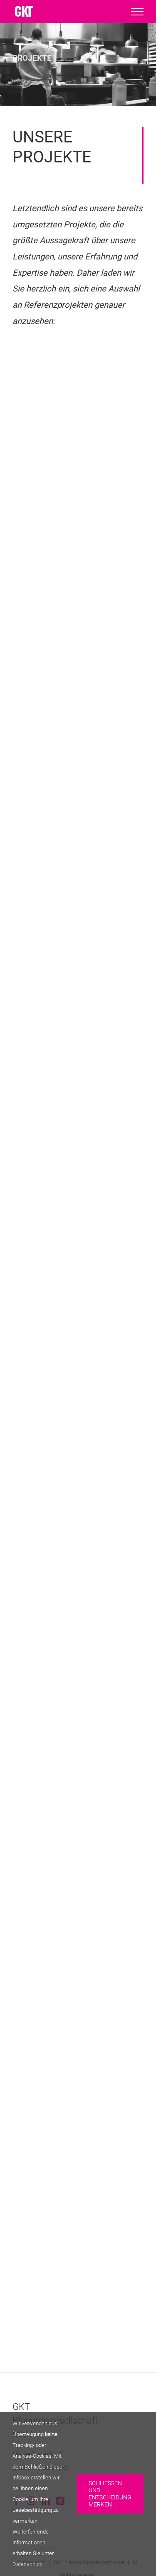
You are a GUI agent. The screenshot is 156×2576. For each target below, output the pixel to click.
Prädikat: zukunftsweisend (78, 965)
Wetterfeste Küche (78, 753)
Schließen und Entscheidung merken (110, 2494)
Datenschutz (27, 2564)
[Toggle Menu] (137, 12)
